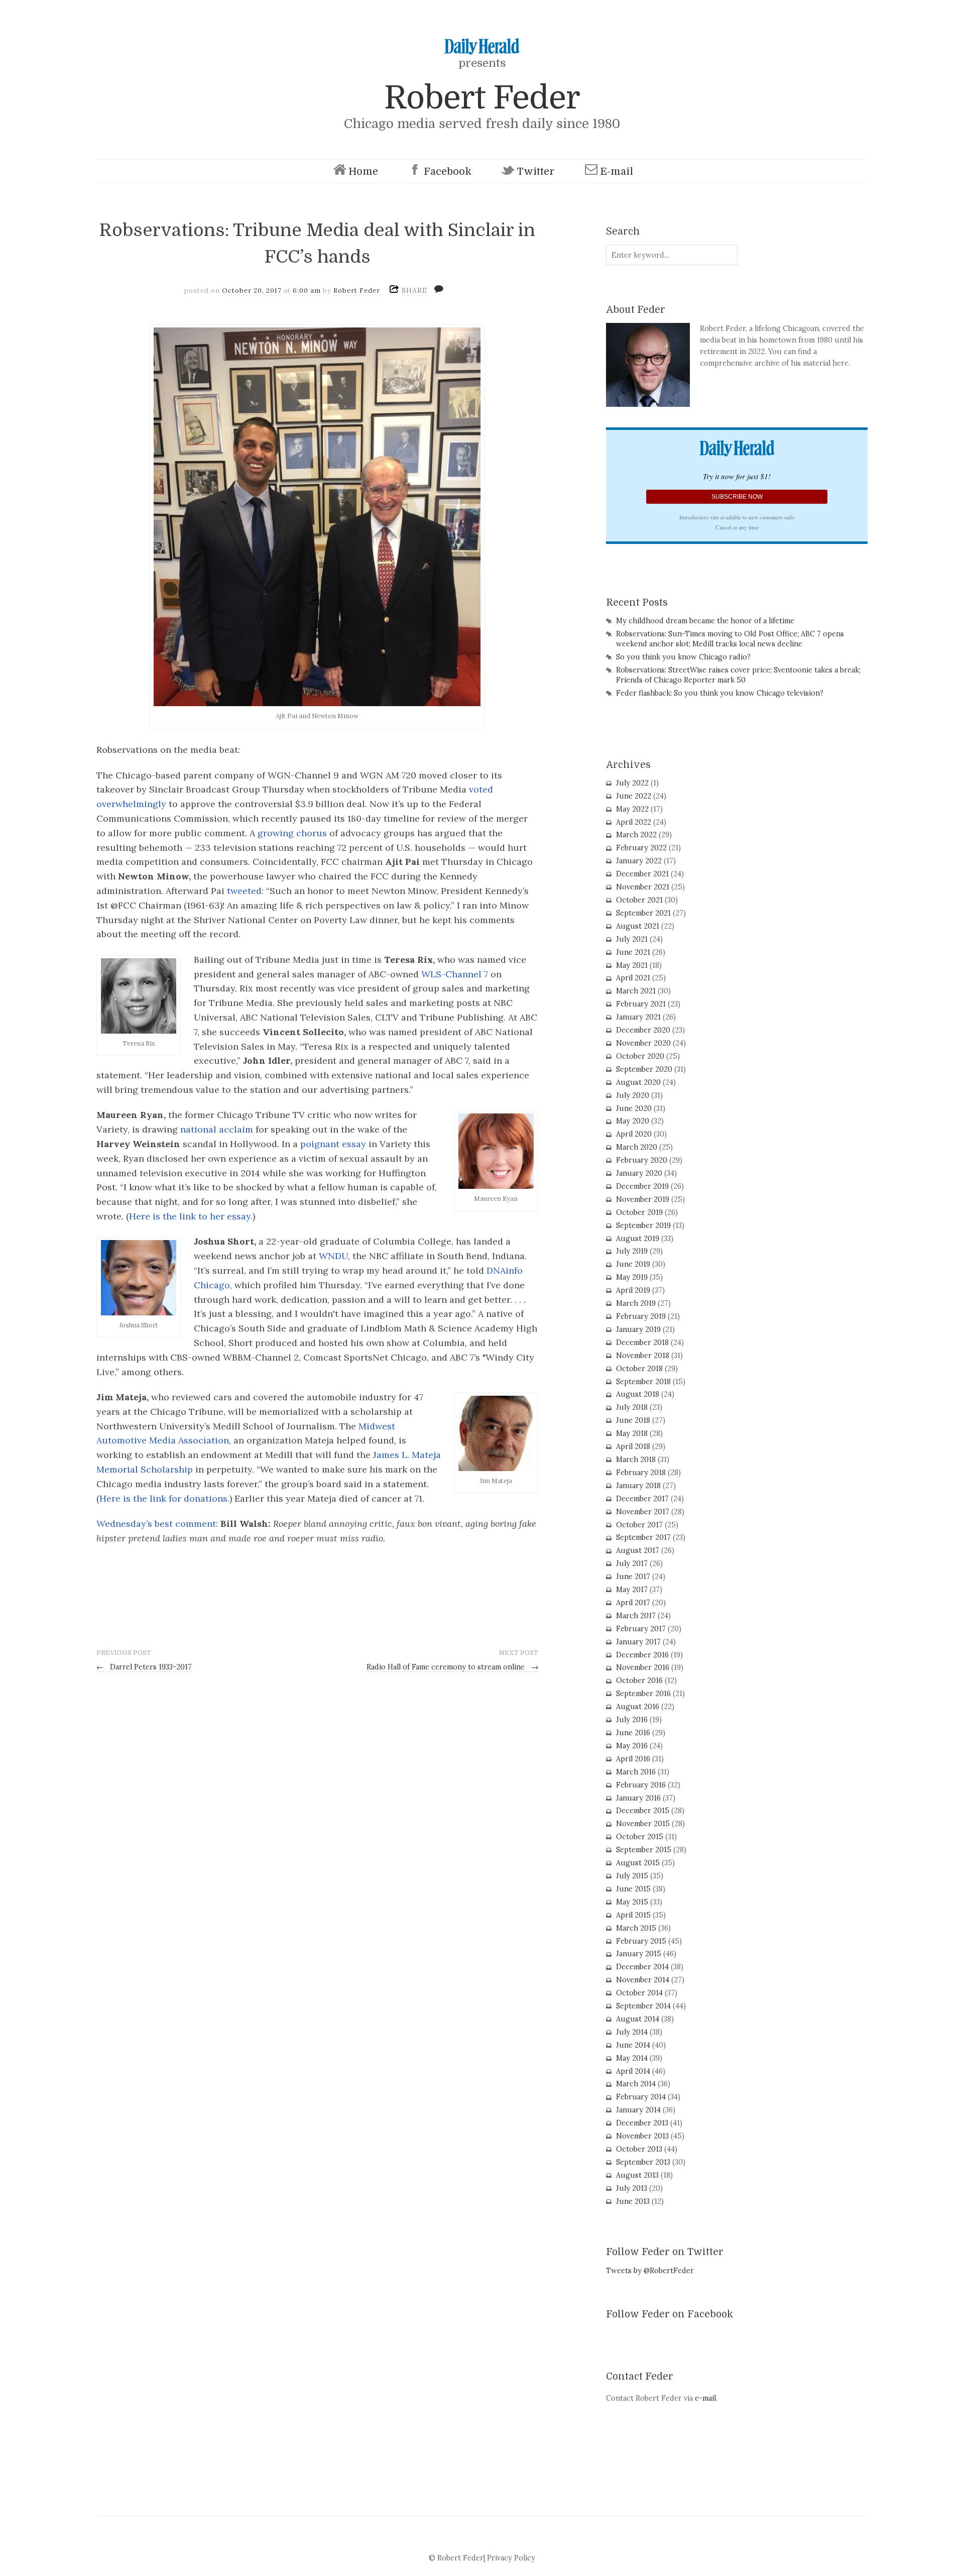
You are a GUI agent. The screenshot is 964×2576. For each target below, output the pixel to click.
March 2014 (636, 2084)
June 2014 (633, 2045)
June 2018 (633, 1420)
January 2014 (638, 2110)
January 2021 (638, 1017)
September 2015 (644, 1850)
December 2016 (642, 1655)
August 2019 (638, 1239)
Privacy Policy (511, 2558)
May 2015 (632, 1902)
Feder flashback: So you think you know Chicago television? (720, 693)
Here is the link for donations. (164, 1498)
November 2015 (643, 1824)
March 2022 (636, 835)
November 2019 (643, 1199)
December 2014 (642, 1967)
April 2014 (633, 2071)
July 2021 (632, 939)
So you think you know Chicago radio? (683, 657)
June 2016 (633, 1733)
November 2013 (642, 2136)
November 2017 (643, 1512)
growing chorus (292, 833)
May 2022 (632, 809)
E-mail (617, 172)
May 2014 (632, 2058)
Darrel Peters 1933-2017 (144, 1667)
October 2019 (639, 1212)
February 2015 (641, 1941)
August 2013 (637, 2175)
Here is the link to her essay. (191, 1216)
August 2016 (638, 1707)
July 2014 (632, 2032)
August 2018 (638, 1394)
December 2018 (642, 1342)
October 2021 (639, 900)
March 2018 (636, 1460)
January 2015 (639, 1954)
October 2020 (640, 1056)
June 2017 (633, 1577)
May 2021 (632, 965)
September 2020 (644, 1069)
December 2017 (642, 1499)
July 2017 (632, 1563)
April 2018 (633, 1446)
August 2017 (638, 1550)
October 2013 (639, 2149)
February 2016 (641, 1785)
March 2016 (636, 1772)
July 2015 (632, 1876)
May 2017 (632, 1590)
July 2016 (632, 1720)
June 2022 (634, 796)
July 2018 (632, 1407)
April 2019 (633, 1290)
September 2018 (643, 1382)
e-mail (705, 2398)
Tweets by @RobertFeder (650, 2271)
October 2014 (639, 1993)
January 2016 (638, 1798)
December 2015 (643, 1811)
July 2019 (632, 1251)
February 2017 (641, 1629)
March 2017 (636, 1616)
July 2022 (632, 783)
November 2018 (643, 1356)
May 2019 (632, 1277)
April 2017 (633, 1603)
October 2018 (639, 1369)
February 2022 (641, 848)
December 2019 (642, 1186)
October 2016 (639, 1681)
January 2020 (639, 1173)
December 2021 (642, 874)
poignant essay (333, 1144)
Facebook (448, 172)
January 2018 (638, 1486)
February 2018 (641, 1473)
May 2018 (632, 1433)
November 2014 (643, 1980)
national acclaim (217, 1129)
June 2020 (634, 1108)
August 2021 (638, 926)
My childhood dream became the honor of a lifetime (705, 621)
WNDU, (336, 1256)
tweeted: (245, 891)
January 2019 (638, 1329)
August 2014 (638, 2019)
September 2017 (643, 1537)
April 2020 (634, 1134)
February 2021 (641, 1004)
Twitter (535, 172)
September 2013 (643, 2162)
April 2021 (633, 978)
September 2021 (643, 913)
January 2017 (638, 1642)
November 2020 (643, 1043)
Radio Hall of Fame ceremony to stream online (452, 1667)
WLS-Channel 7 (453, 974)
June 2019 (633, 1264)
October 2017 (639, 1525)
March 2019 (636, 1303)
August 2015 (638, 1863)
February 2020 (642, 1160)
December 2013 (642, 2123)
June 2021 (633, 952)
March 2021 (636, 991)
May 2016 (632, 1746)
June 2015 (633, 1889)
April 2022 (634, 822)
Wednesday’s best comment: (157, 1524)
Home (363, 172)
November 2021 (643, 887)
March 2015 (636, 1928)
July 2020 (633, 1095)
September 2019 (643, 1225)
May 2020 (633, 1121)
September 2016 (643, 1694)
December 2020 (643, 1030)
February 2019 (641, 1316)
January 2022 (639, 861)
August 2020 (638, 1082)
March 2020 (637, 1147)
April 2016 (633, 1759)
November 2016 (643, 1667)
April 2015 (633, 1915)
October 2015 (640, 1837)
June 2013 (633, 2201)
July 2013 (632, 2188)
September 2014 (643, 2006)
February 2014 (641, 2097)
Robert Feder (482, 98)
